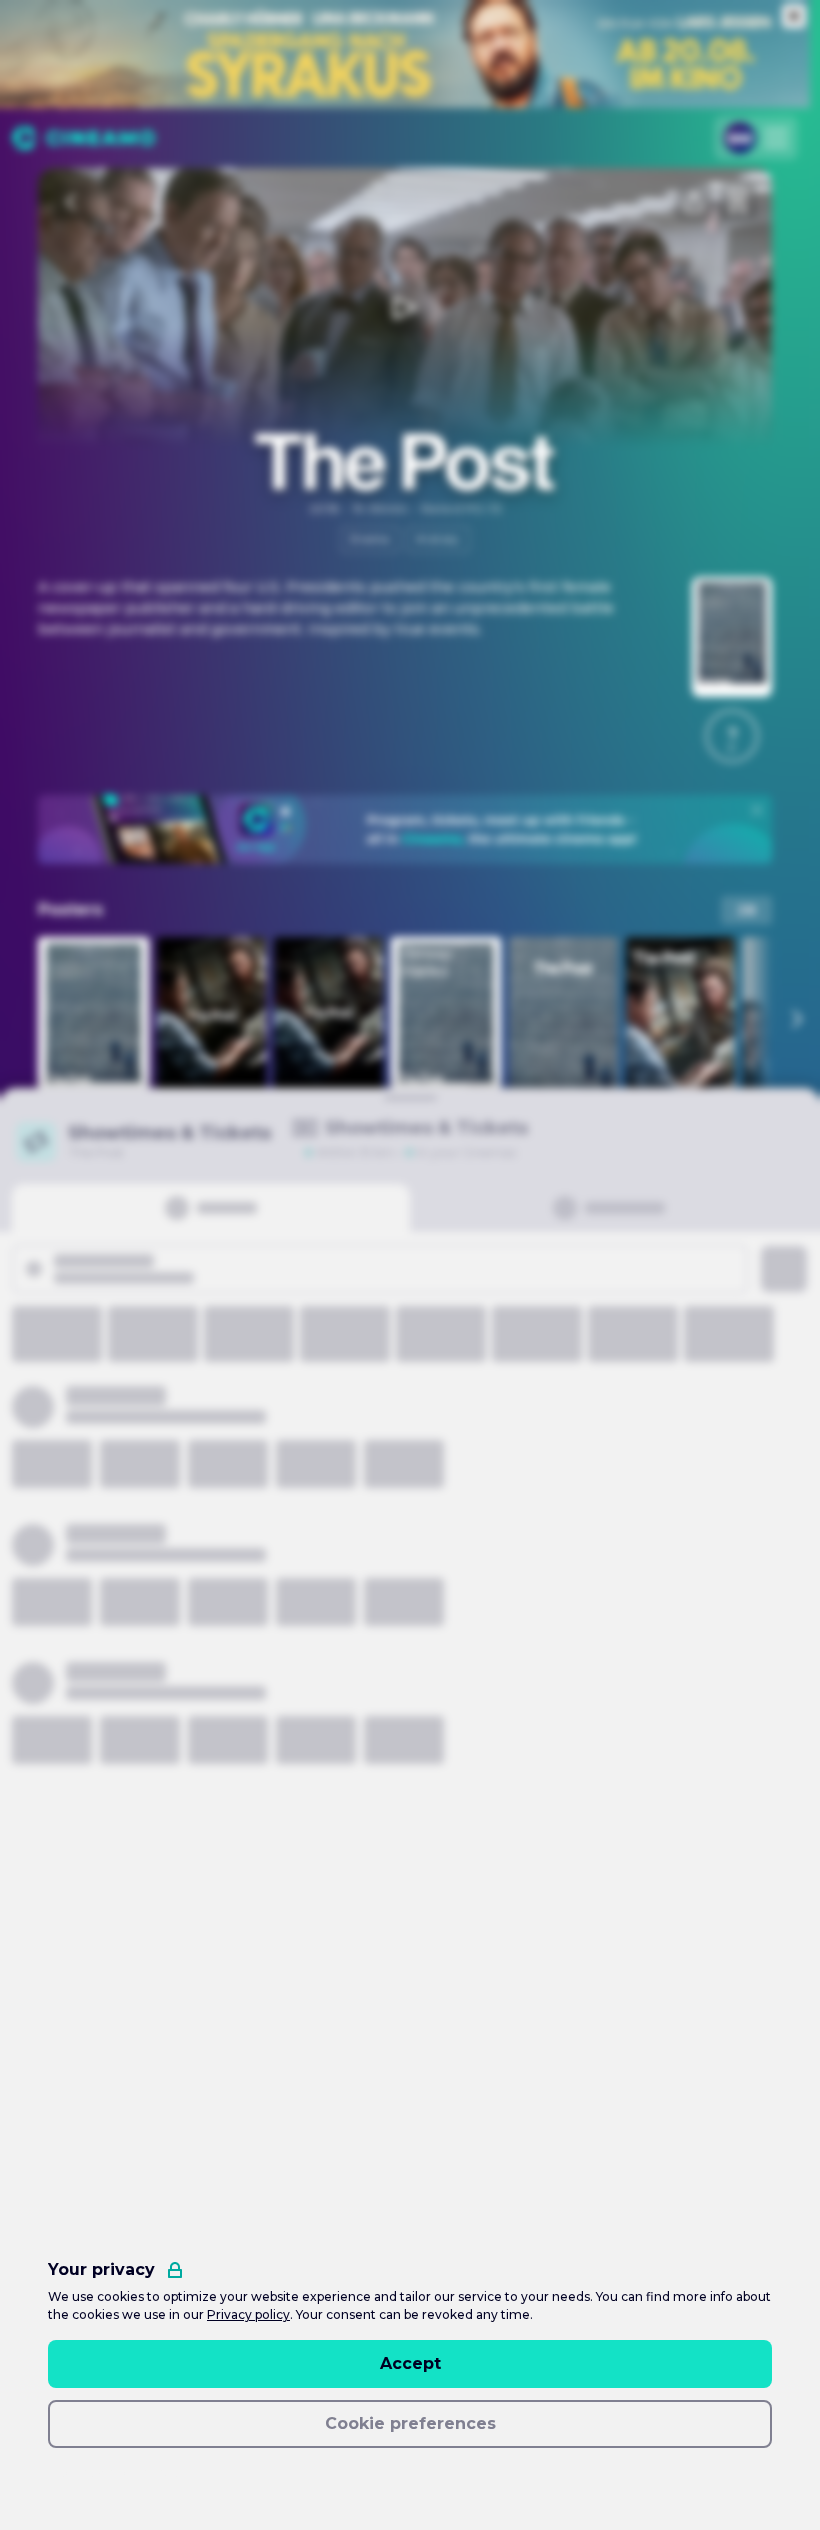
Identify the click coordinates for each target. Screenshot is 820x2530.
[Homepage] (83, 138)
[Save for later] (738, 202)
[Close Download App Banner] (757, 810)
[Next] (796, 1019)
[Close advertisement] (794, 16)
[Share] (694, 202)
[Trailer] (405, 308)
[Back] (72, 202)
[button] (732, 736)
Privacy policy (248, 2314)
